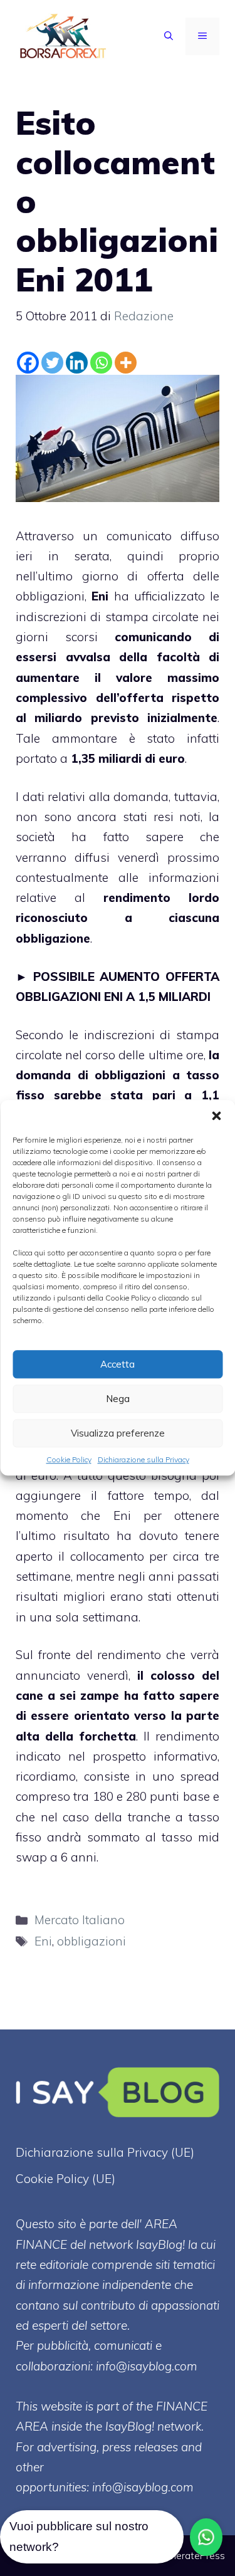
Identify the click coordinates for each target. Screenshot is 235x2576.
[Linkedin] (77, 363)
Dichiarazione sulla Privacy (144, 1459)
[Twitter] (52, 363)
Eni (100, 596)
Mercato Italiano (80, 1920)
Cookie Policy (69, 1459)
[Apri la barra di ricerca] (169, 36)
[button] (216, 1116)
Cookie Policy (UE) (65, 2179)
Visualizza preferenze (118, 1433)
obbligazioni (91, 1941)
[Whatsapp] (101, 363)
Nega (118, 1399)
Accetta (118, 1364)
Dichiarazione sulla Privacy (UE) (105, 2152)
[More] (126, 363)
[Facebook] (28, 363)
